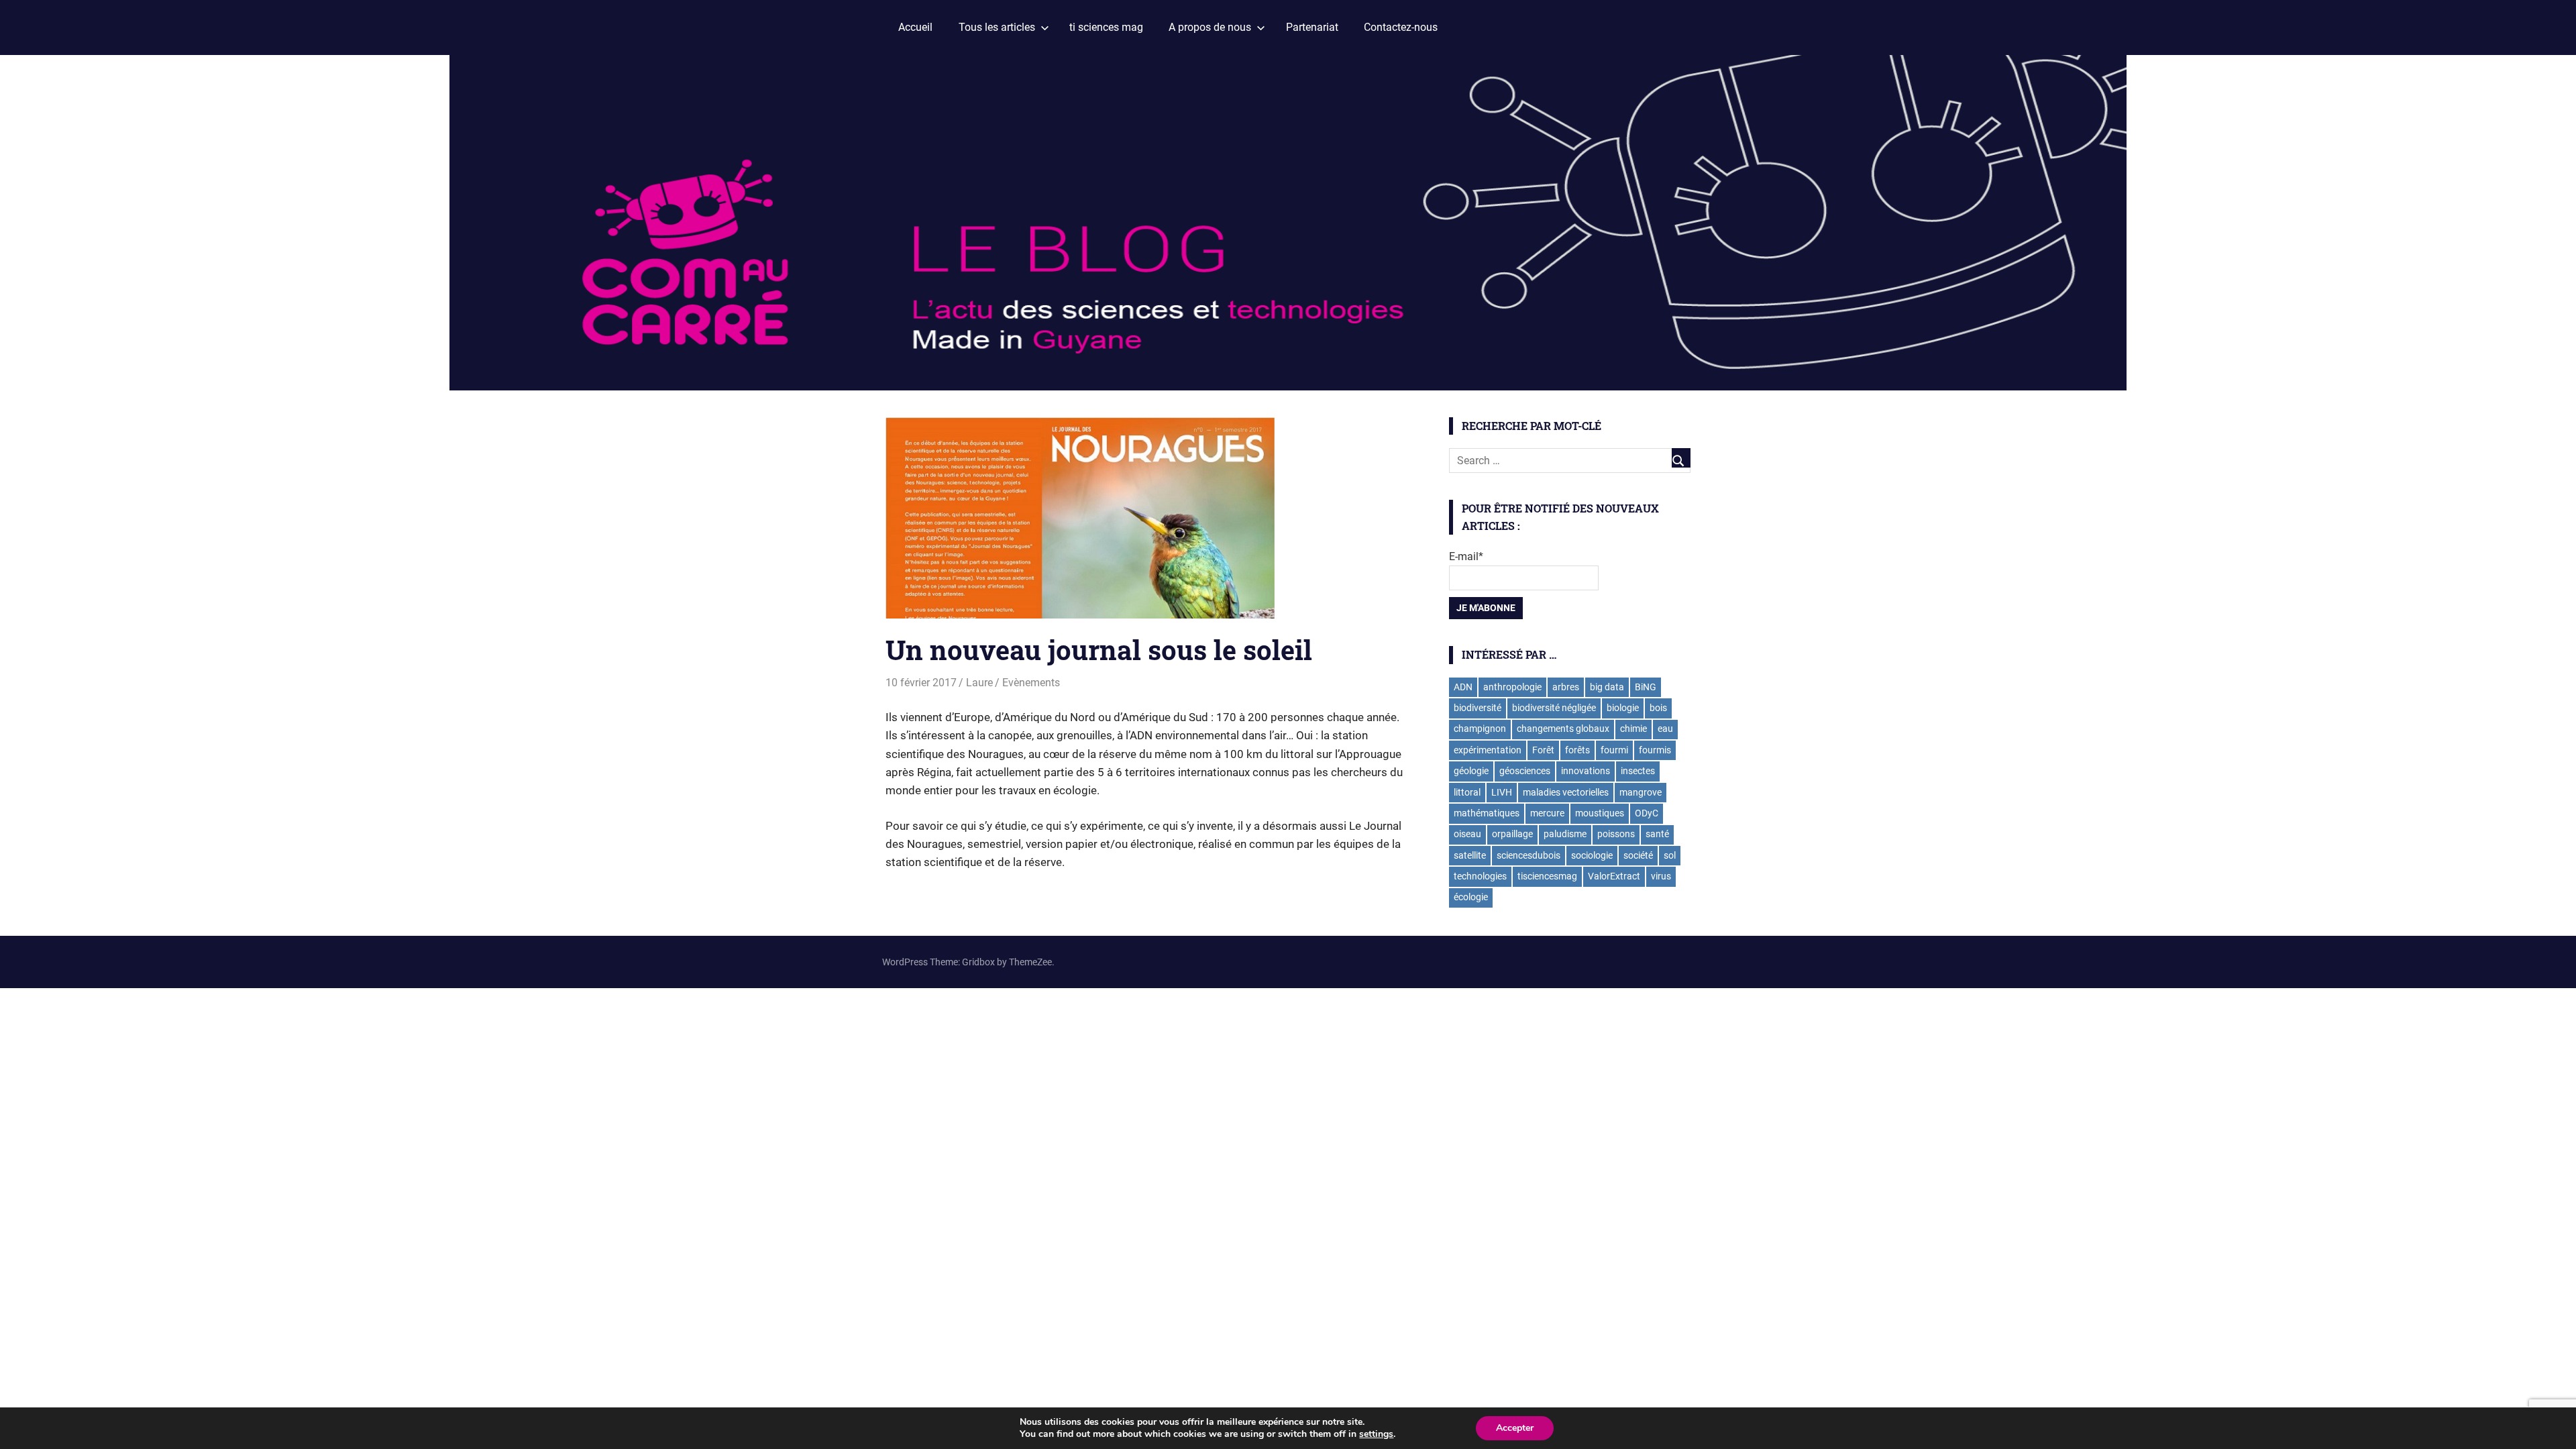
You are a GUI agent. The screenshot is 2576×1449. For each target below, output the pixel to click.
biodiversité (1478, 708)
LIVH (1502, 792)
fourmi (1614, 750)
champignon (1480, 729)
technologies (1480, 876)
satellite (1470, 855)
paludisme (1565, 834)
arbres (1566, 687)
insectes (1638, 771)
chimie (1633, 729)
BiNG (1646, 687)
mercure (1547, 813)
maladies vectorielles (1566, 792)
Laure (979, 683)
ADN (1463, 687)
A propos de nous (1210, 27)
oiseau (1467, 834)
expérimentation (1488, 750)
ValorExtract (1614, 876)
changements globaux (1563, 729)
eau (1665, 729)
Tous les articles (997, 27)
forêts (1577, 750)
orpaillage (1512, 834)
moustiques (1600, 813)
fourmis (1655, 750)
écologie (1471, 897)
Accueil (915, 27)
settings (1376, 1434)
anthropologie (1512, 687)
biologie (1623, 708)
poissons (1616, 834)
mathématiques (1487, 813)
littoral (1467, 792)
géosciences (1525, 771)
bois (1658, 708)
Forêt (1543, 750)
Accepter (1515, 1428)
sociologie (1592, 855)
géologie (1471, 771)
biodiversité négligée (1554, 708)
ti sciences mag (1106, 27)
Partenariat (1312, 27)
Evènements (1031, 683)
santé (1657, 834)
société (1638, 855)
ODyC (1647, 813)
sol (1670, 855)
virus (1661, 876)
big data (1607, 687)
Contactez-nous (1401, 27)
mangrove (1641, 792)
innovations (1586, 771)
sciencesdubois (1528, 855)
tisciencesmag (1547, 876)
